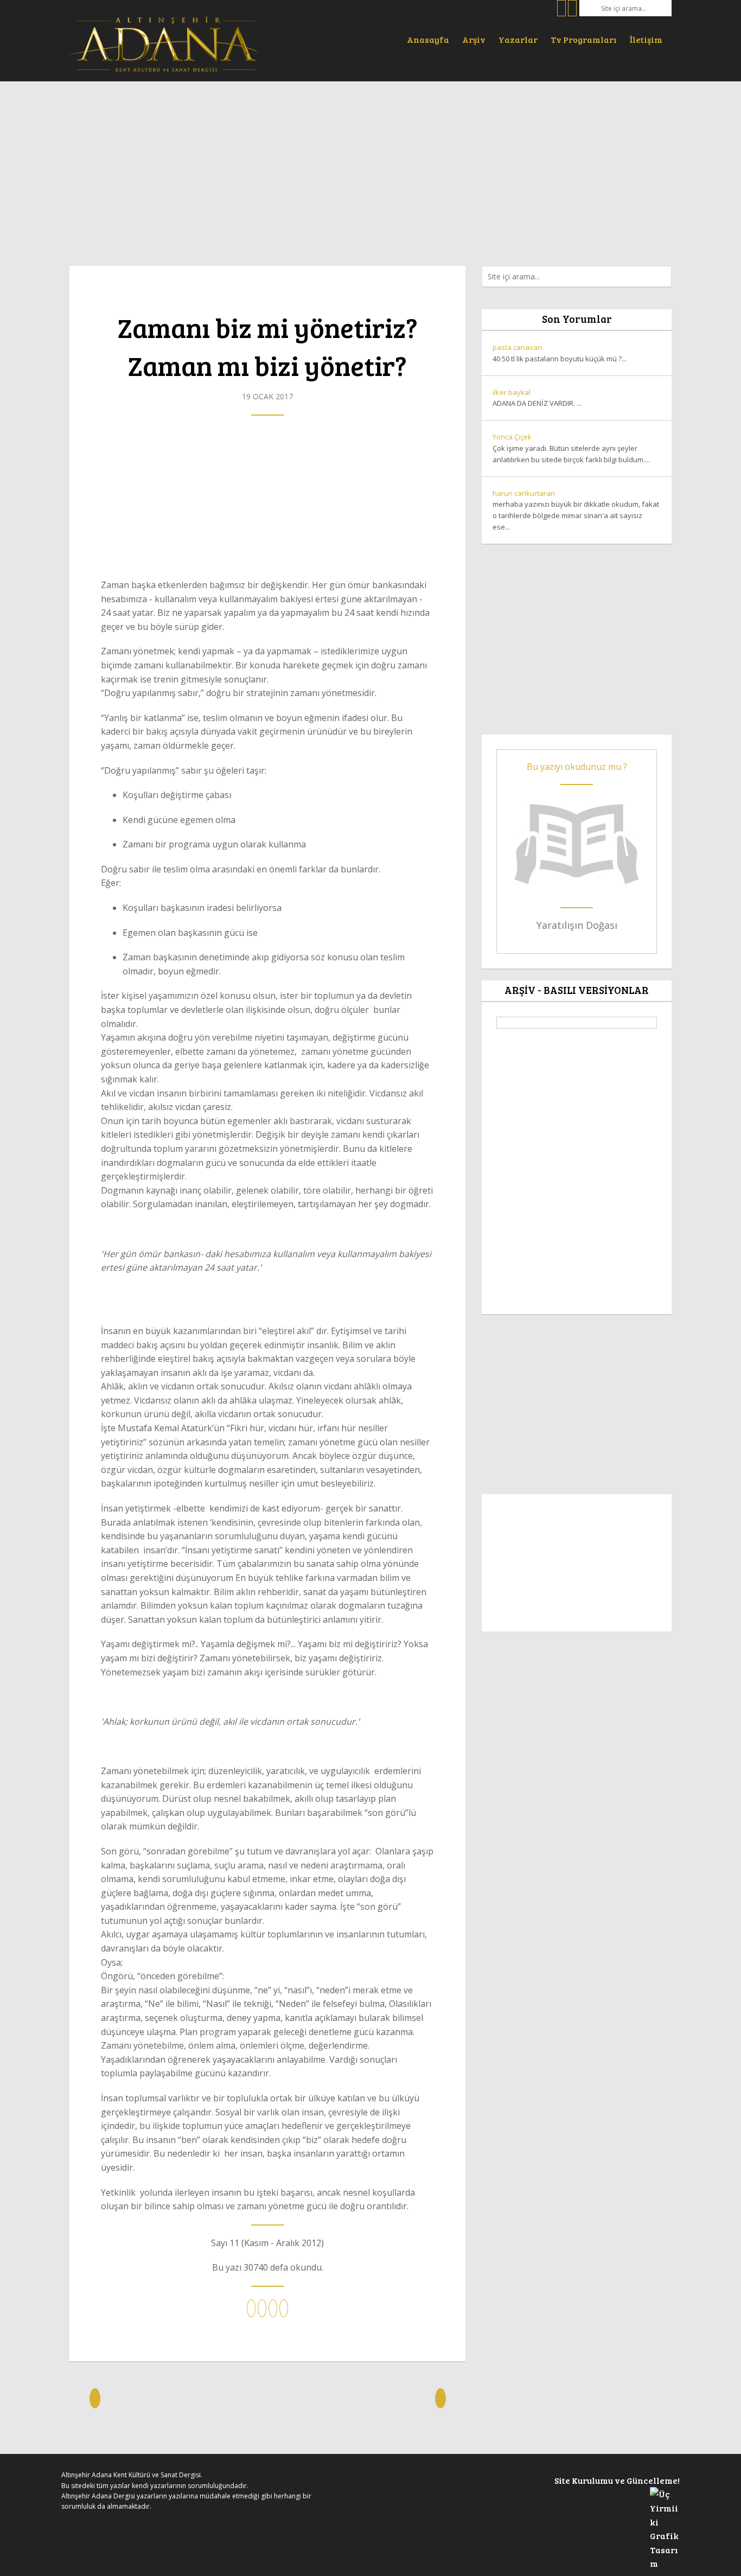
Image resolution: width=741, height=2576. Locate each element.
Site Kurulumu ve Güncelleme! (617, 2480)
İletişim (646, 39)
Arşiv (474, 39)
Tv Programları (584, 39)
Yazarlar (518, 39)
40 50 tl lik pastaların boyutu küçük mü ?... (560, 353)
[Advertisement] (370, 168)
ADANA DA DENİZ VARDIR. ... (537, 398)
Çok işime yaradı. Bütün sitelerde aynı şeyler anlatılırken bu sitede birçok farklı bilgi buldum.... (571, 448)
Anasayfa (428, 39)
